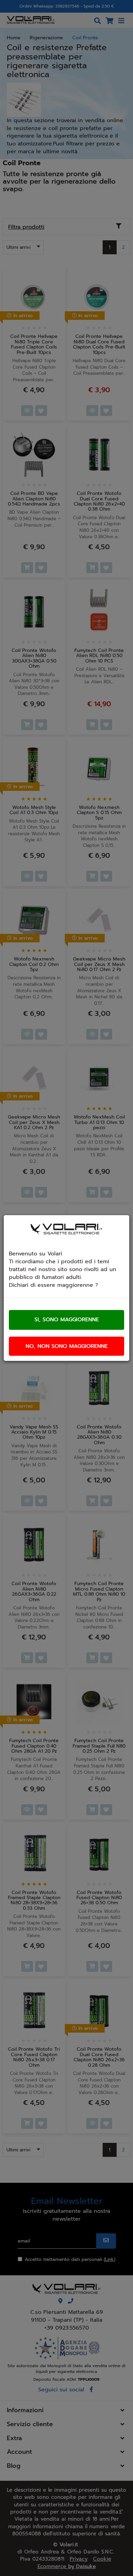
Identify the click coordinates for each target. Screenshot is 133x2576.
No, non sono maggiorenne (67, 1346)
